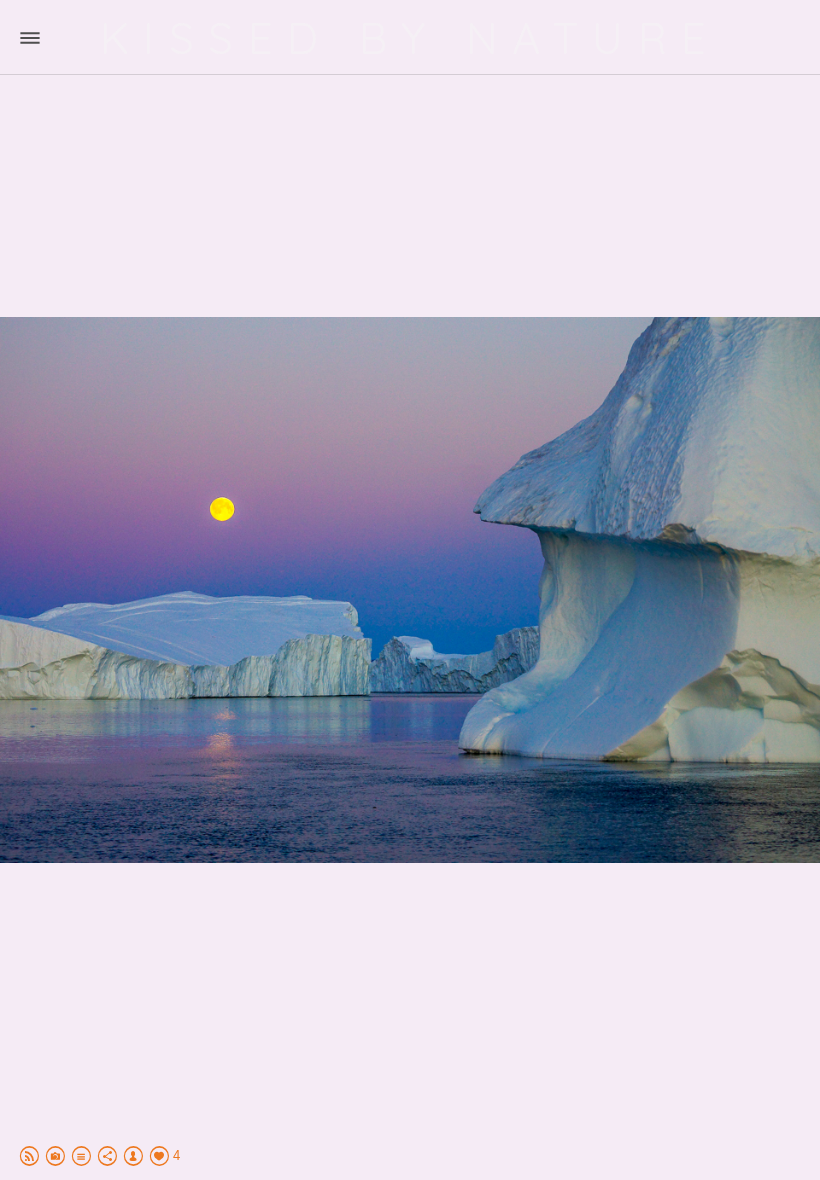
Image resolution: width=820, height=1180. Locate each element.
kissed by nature (410, 38)
